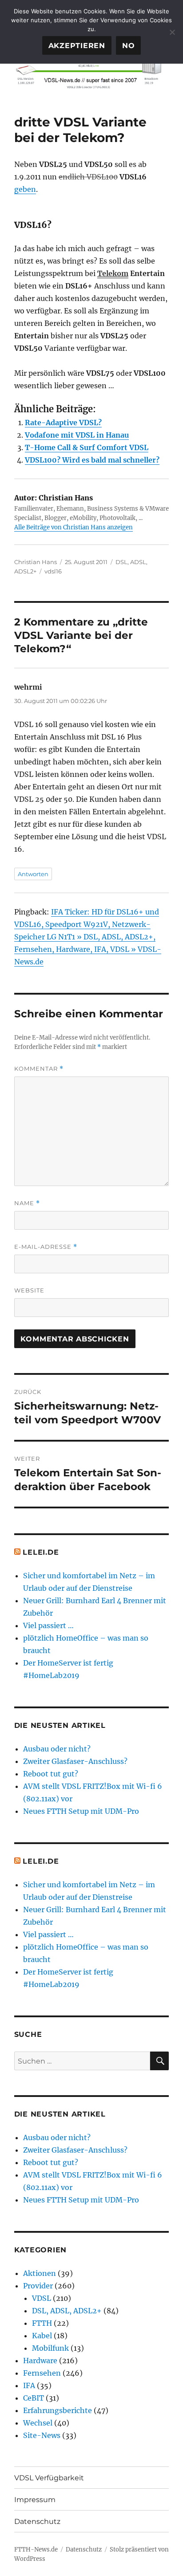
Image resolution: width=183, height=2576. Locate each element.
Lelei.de (41, 1552)
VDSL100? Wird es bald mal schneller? (92, 460)
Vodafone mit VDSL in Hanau (77, 435)
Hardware (40, 2361)
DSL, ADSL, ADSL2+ (67, 2311)
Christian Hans (36, 562)
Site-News (42, 2435)
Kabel (42, 2336)
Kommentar (39, 1069)
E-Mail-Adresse (46, 1247)
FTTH (42, 2323)
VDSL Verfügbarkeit (49, 2478)
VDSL (42, 2298)
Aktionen (40, 2273)
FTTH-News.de (36, 2550)
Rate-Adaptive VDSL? (63, 423)
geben (25, 189)
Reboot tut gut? (51, 1774)
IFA (29, 2385)
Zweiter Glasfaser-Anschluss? (75, 1761)
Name (27, 1203)
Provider (38, 2286)
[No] (172, 32)
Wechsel (38, 2423)
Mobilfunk (50, 2348)
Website (29, 1290)
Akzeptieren (77, 46)
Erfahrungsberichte (58, 2410)
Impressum (35, 2500)
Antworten (33, 874)
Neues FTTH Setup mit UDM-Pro (81, 1811)
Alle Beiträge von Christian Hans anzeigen (74, 527)
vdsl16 (53, 571)
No (129, 46)
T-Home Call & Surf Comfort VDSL (87, 447)
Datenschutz (37, 2521)
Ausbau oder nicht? (57, 1749)
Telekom (113, 273)
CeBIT (34, 2398)
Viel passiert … (48, 1625)
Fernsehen (42, 2373)
